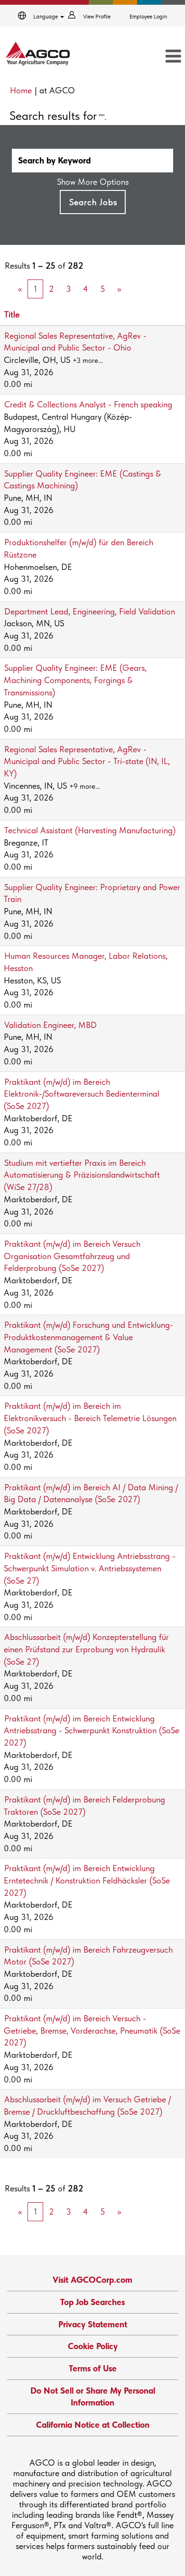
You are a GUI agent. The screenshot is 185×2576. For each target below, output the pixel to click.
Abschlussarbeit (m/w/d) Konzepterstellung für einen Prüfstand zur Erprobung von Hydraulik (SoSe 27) (86, 1649)
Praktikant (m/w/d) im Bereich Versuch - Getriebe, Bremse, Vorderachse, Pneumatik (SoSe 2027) (92, 2030)
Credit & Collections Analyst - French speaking (88, 404)
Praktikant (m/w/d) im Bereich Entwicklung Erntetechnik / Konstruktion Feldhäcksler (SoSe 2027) (87, 1880)
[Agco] (38, 54)
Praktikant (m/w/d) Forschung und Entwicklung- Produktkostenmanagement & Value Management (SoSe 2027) (88, 1337)
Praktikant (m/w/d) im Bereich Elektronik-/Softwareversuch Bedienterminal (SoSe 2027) (82, 1094)
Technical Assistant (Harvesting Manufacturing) (90, 830)
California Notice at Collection (93, 2425)
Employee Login (148, 17)
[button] (157, 57)
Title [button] (12, 314)
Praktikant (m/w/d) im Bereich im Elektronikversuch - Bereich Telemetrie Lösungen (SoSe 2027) (90, 1418)
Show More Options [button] (93, 182)
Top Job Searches (92, 2302)
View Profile (97, 17)
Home (21, 90)
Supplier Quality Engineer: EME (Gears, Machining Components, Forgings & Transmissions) (75, 680)
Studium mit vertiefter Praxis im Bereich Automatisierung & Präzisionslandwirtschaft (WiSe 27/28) (82, 1175)
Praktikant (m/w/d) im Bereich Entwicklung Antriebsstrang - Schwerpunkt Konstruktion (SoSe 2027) (92, 1730)
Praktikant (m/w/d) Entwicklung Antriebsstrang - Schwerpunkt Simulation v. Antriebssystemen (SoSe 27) (90, 1568)
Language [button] (46, 17)
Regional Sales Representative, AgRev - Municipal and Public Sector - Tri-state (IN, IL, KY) (87, 761)
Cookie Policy (93, 2346)
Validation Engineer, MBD (51, 1025)
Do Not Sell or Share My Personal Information (93, 2397)
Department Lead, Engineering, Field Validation (90, 611)
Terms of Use (93, 2368)
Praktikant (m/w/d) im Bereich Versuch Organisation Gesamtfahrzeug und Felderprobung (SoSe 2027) (72, 1256)
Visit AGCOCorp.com (92, 2280)
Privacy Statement (93, 2324)
